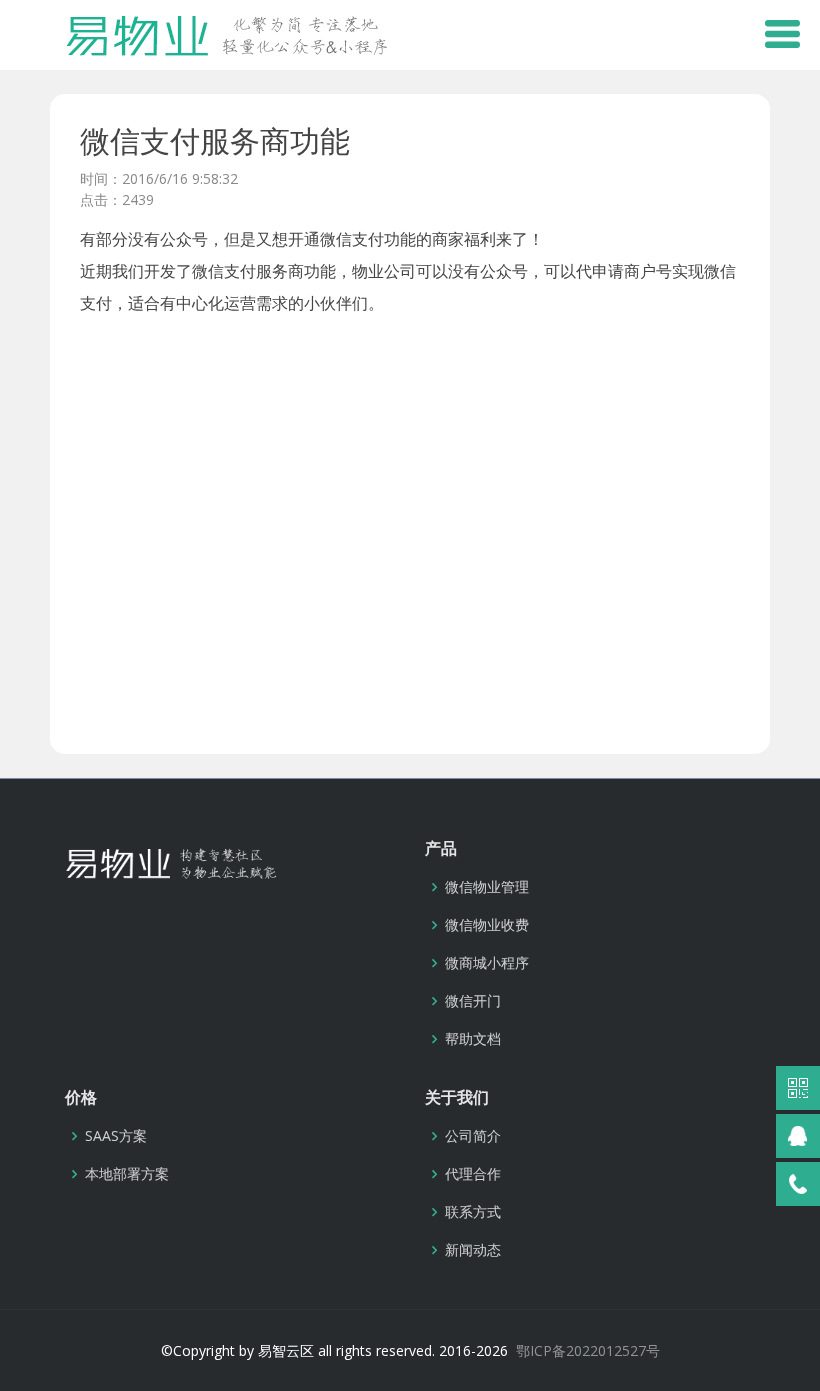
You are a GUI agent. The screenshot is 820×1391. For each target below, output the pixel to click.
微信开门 (473, 1001)
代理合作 (473, 1174)
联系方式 (473, 1212)
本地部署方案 (127, 1174)
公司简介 (473, 1136)
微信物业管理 (487, 887)
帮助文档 (473, 1039)
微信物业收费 (487, 925)
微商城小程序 (487, 963)
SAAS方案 (116, 1136)
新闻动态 (473, 1250)
